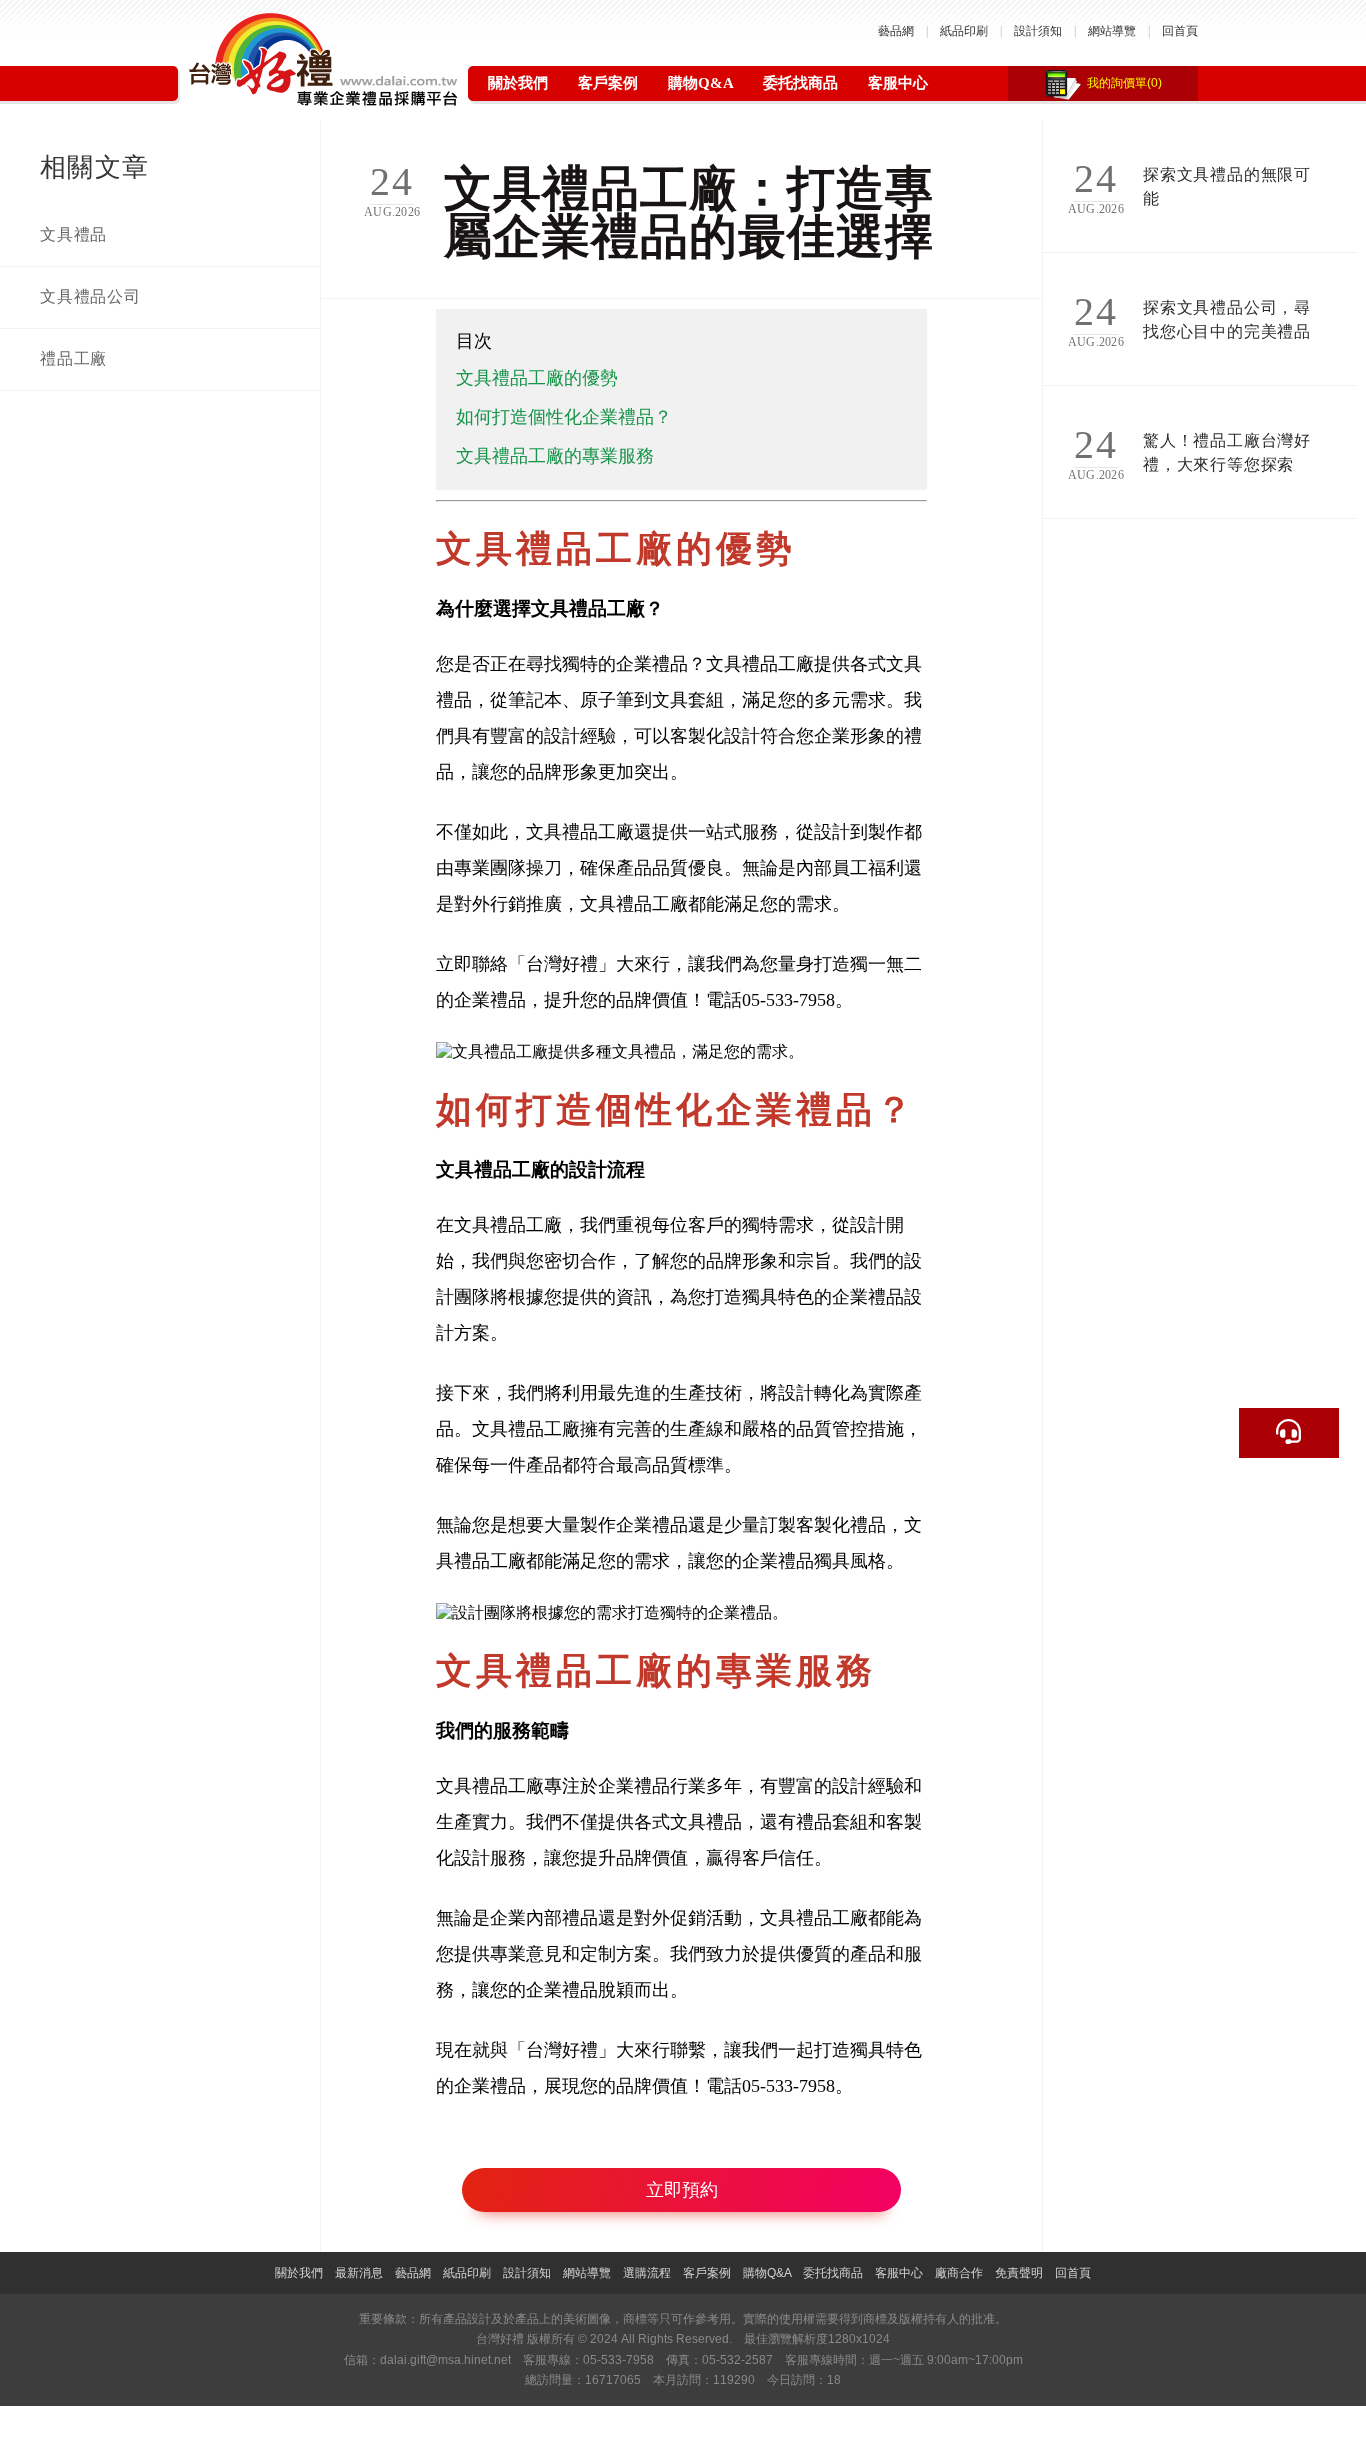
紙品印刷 (964, 31)
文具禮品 (73, 234)
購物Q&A (700, 83)
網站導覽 (1112, 31)
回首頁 (1180, 31)
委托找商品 (800, 83)
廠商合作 (959, 2273)
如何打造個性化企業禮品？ (564, 417)
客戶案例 (608, 83)
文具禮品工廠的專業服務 (555, 456)
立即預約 (682, 2190)
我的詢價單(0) (1124, 83)
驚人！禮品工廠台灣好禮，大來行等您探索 (1227, 452)
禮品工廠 (73, 358)
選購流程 (647, 2273)
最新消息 (359, 2273)
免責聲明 (1019, 2273)
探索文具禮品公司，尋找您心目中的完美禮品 (1227, 319)
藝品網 (896, 31)
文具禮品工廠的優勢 (537, 378)
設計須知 (1038, 31)
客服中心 (898, 83)
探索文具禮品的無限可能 (1227, 186)
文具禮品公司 (90, 296)
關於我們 (518, 83)
